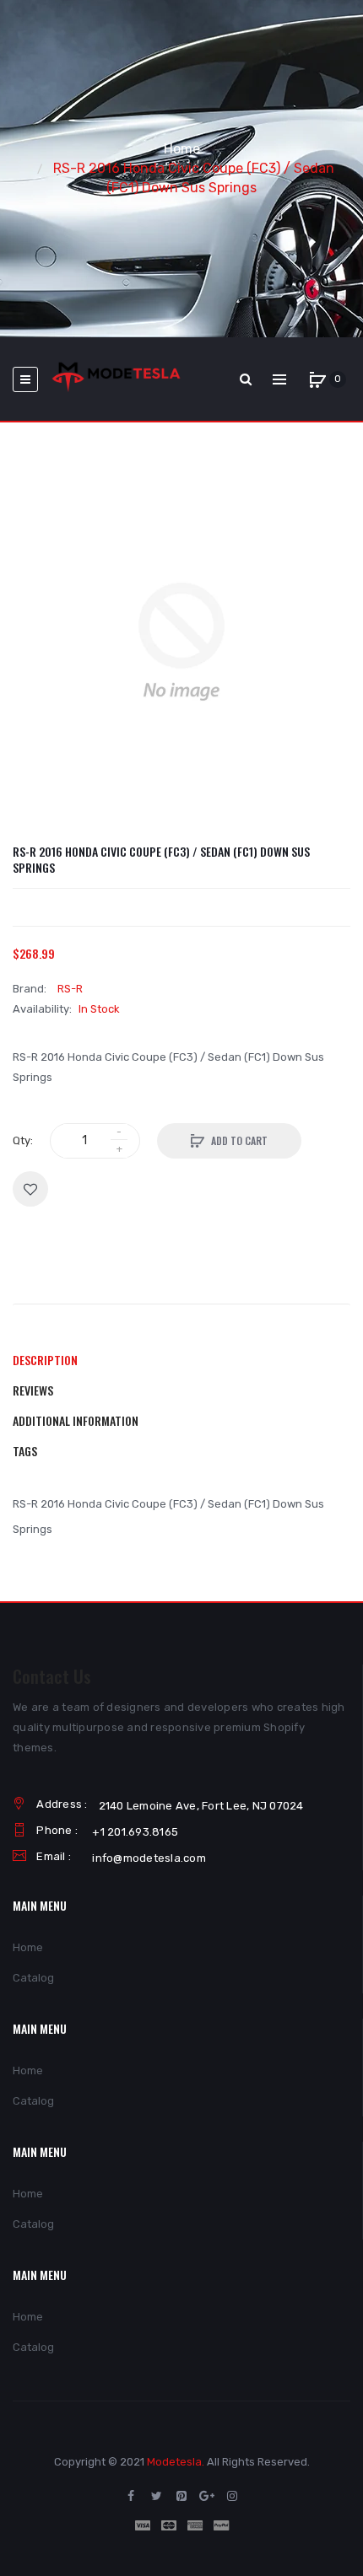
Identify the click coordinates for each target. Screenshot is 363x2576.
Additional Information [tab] (76, 1420)
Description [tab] (45, 1360)
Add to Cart (239, 1140)
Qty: (23, 1140)
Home (182, 149)
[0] (317, 379)
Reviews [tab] (33, 1390)
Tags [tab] (25, 1451)
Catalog (33, 1978)
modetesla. (176, 2462)
